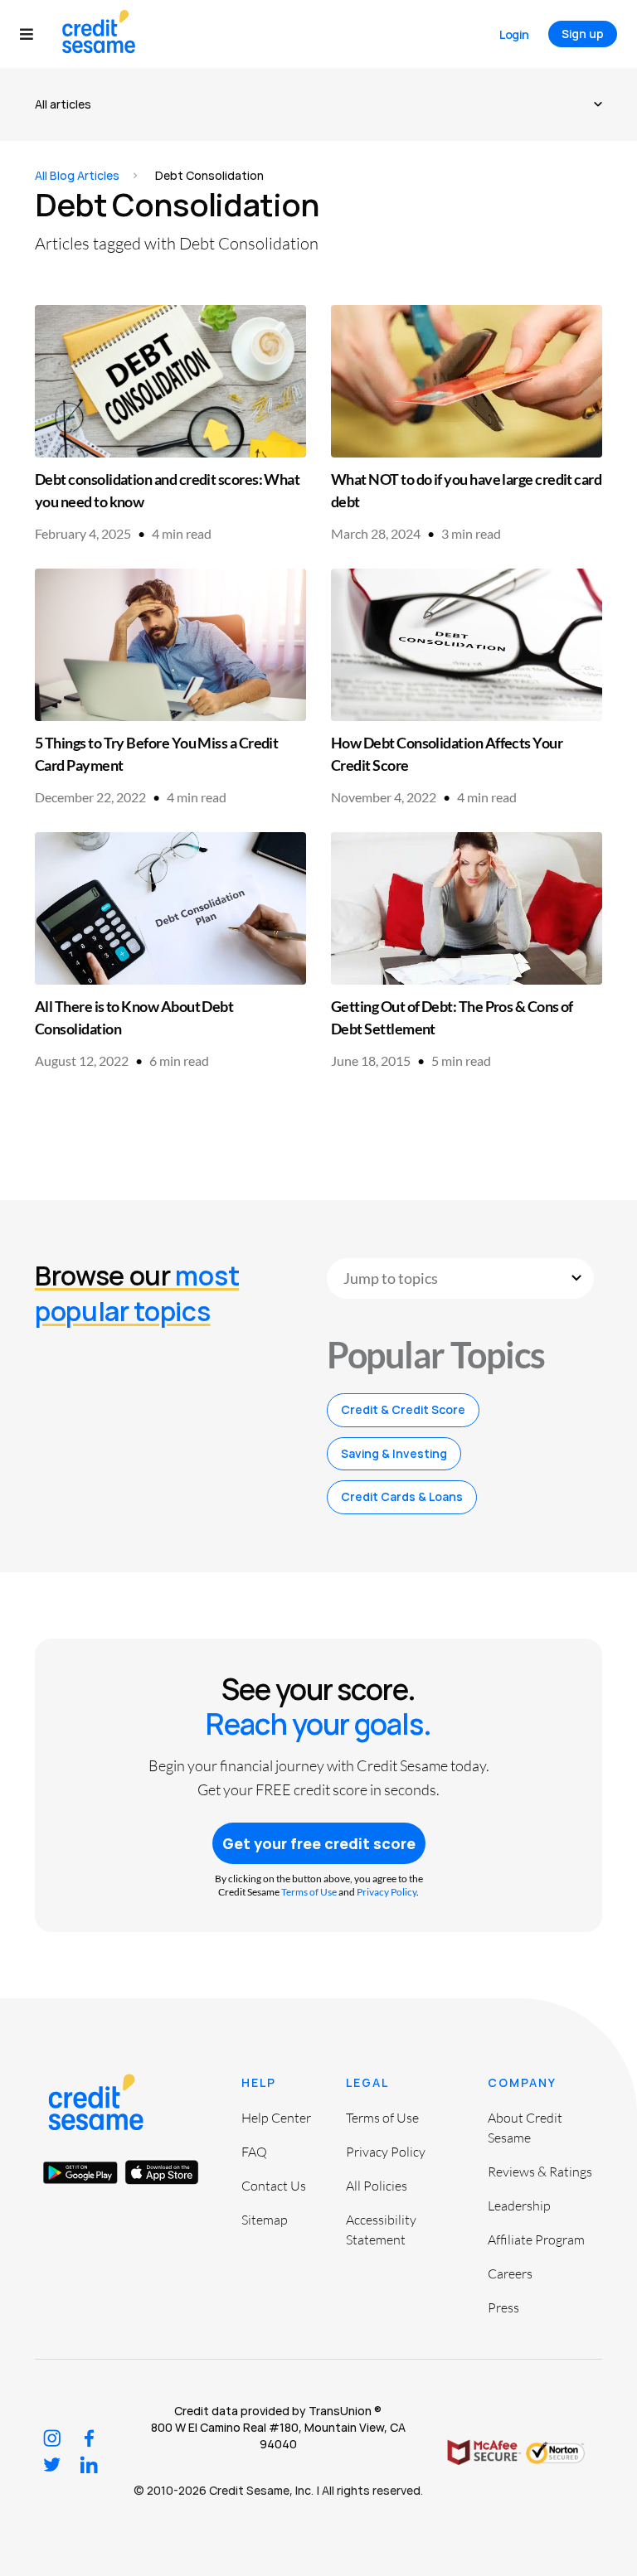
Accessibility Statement (381, 2230)
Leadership (519, 2206)
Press (503, 2307)
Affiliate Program (536, 2239)
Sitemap (265, 2220)
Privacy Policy (387, 1892)
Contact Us (274, 2186)
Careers (510, 2273)
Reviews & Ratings (540, 2172)
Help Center (276, 2118)
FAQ (254, 2152)
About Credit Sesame (525, 2128)
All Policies (377, 2186)
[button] (34, 34)
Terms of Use (309, 1892)
